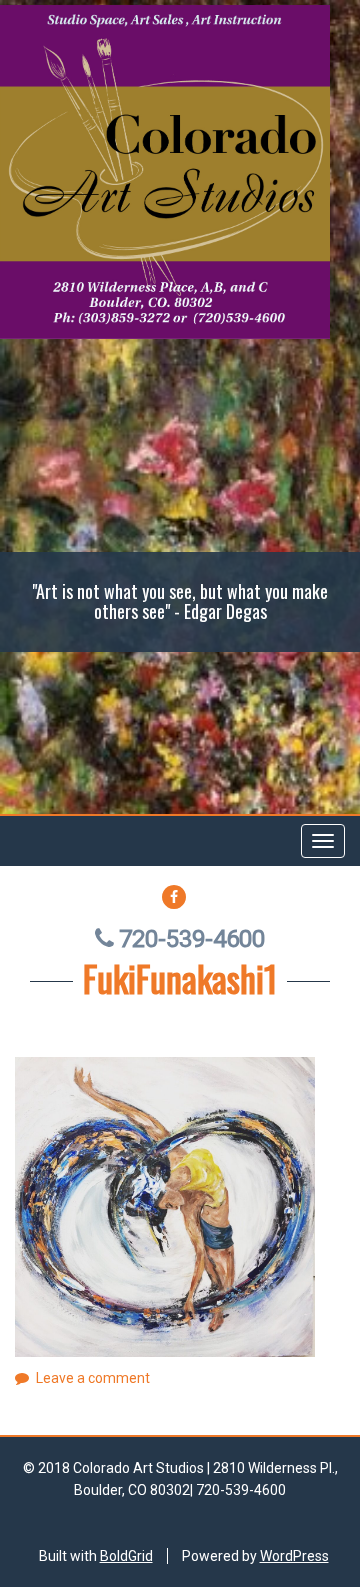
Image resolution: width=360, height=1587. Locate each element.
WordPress (294, 1556)
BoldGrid (126, 1556)
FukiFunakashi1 (180, 977)
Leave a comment (93, 1378)
